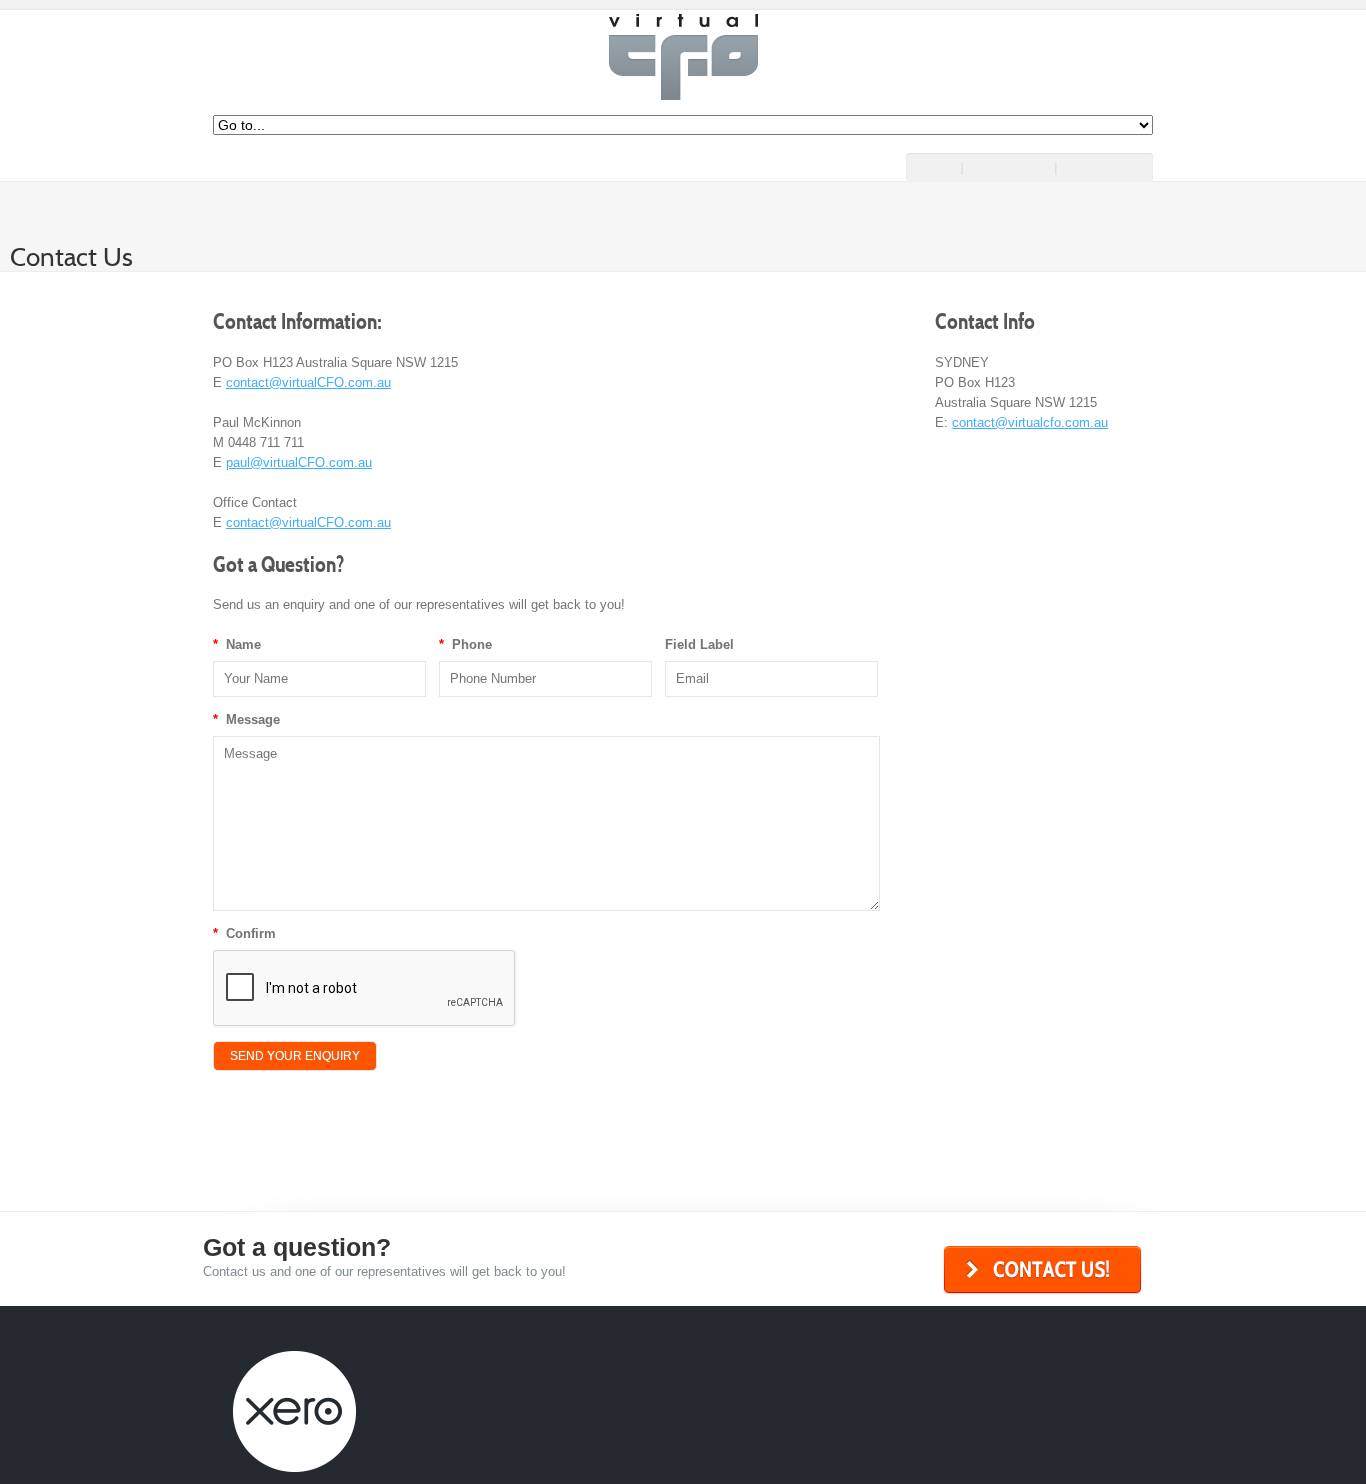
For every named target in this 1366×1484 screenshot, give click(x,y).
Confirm (244, 933)
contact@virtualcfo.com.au (1030, 422)
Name (237, 644)
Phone (465, 644)
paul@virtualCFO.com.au (299, 462)
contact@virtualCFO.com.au (308, 382)
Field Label (699, 644)
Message (246, 719)
